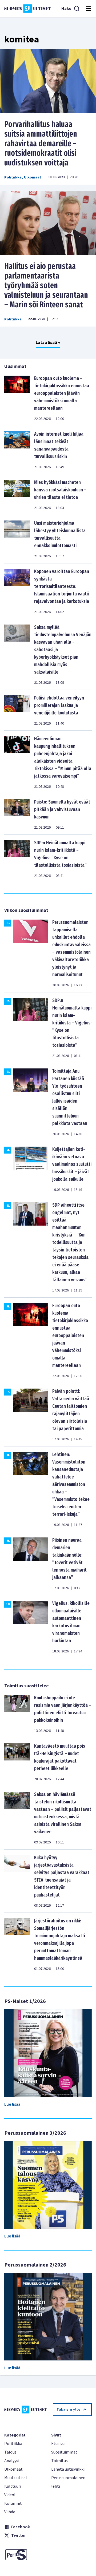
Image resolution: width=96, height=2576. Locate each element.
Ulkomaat (33, 177)
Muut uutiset (16, 2478)
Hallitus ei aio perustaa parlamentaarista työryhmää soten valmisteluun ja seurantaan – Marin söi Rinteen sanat (46, 285)
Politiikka (13, 177)
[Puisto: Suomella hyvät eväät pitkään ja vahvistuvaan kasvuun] (17, 814)
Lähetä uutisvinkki (68, 2469)
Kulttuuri (13, 2486)
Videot (10, 2495)
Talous (10, 2452)
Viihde (10, 2512)
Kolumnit (13, 2503)
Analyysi (12, 2461)
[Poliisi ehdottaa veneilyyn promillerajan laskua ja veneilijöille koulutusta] (17, 710)
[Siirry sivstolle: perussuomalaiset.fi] (25, 2555)
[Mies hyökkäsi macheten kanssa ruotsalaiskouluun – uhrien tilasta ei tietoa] (17, 495)
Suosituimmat (64, 2452)
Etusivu (58, 2444)
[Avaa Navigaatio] (89, 9)
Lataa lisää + (48, 343)
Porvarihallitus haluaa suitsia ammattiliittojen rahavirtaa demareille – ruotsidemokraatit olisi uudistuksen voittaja (41, 144)
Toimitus (59, 2461)
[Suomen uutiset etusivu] (28, 9)
